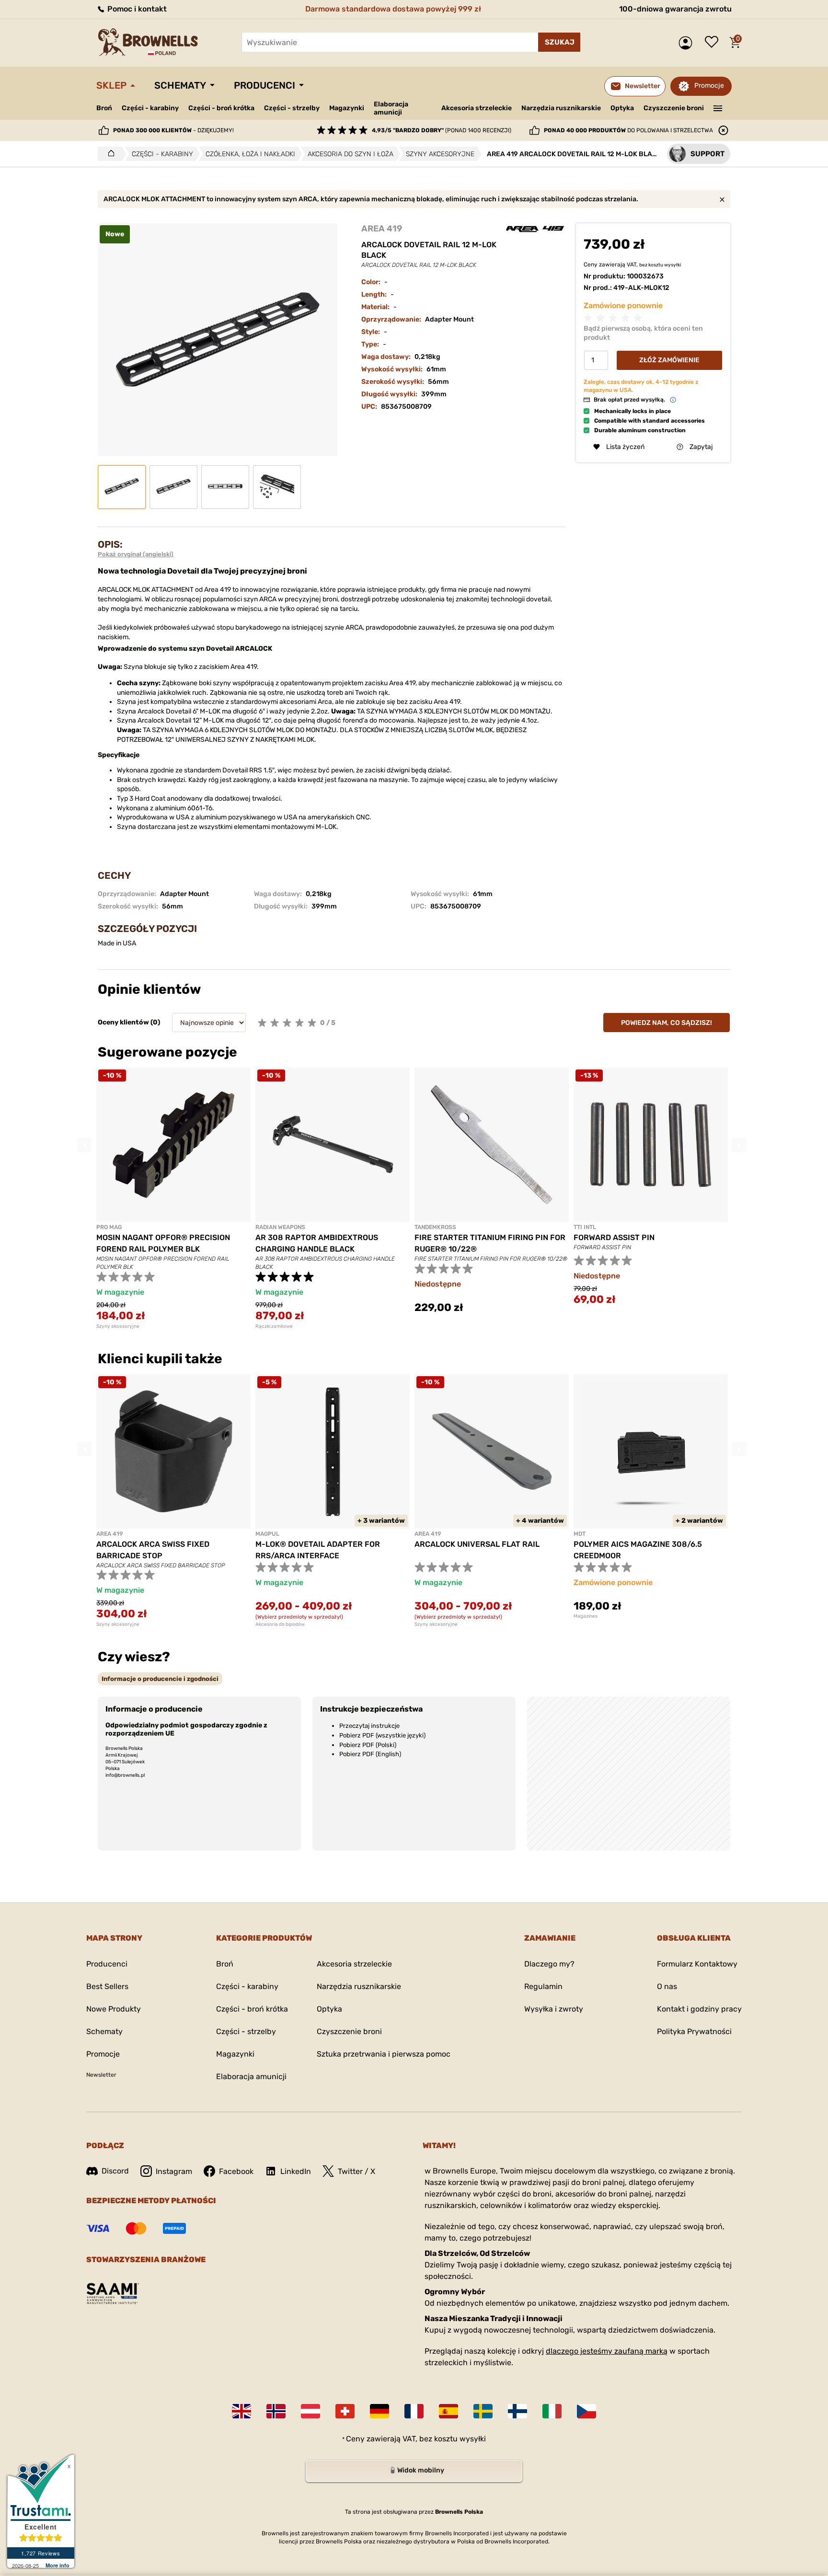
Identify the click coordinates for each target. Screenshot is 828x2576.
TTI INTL (585, 1227)
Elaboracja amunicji (391, 108)
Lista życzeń (714, 43)
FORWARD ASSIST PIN (614, 1237)
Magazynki (347, 108)
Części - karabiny (150, 108)
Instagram (174, 2171)
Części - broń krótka (221, 108)
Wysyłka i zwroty (554, 2009)
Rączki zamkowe (274, 1326)
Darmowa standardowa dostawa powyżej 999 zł (393, 9)
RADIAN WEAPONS (280, 1227)
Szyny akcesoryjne (118, 1326)
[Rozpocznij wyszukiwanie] (559, 42)
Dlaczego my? (549, 1964)
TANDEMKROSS (435, 1227)
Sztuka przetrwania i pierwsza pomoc (384, 2054)
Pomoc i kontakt (136, 9)
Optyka (622, 108)
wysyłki (673, 264)
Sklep (111, 85)
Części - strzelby (292, 108)
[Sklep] (109, 154)
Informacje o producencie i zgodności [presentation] (160, 1679)
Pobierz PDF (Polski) (368, 1745)
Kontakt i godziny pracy (699, 2009)
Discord (115, 2171)
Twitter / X (356, 2171)
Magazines (586, 1616)
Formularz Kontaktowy (697, 1964)
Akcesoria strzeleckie (477, 108)
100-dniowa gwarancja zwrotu (675, 9)
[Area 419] (535, 229)
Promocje (709, 86)
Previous (84, 1145)
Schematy (180, 85)
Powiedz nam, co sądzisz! (667, 1023)
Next (739, 1145)
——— (718, 107)
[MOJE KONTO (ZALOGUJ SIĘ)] (688, 43)
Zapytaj (701, 447)
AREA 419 (382, 229)
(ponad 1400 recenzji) (442, 130)
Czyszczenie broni (674, 108)
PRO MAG (109, 1227)
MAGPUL (267, 1534)
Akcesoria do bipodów (280, 1624)
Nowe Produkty (114, 2009)
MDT (580, 1534)
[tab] (160, 1679)
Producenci (264, 85)
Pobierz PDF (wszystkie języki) (382, 1735)
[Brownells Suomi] (517, 2411)
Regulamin (543, 1986)
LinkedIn (296, 2171)
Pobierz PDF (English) (370, 1754)
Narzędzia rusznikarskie (561, 108)
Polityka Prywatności (694, 2031)
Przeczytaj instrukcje (369, 1726)
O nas (667, 1986)
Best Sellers (107, 1986)
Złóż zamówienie (669, 360)
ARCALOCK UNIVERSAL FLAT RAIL (477, 1544)
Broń (104, 108)
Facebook (236, 2171)
